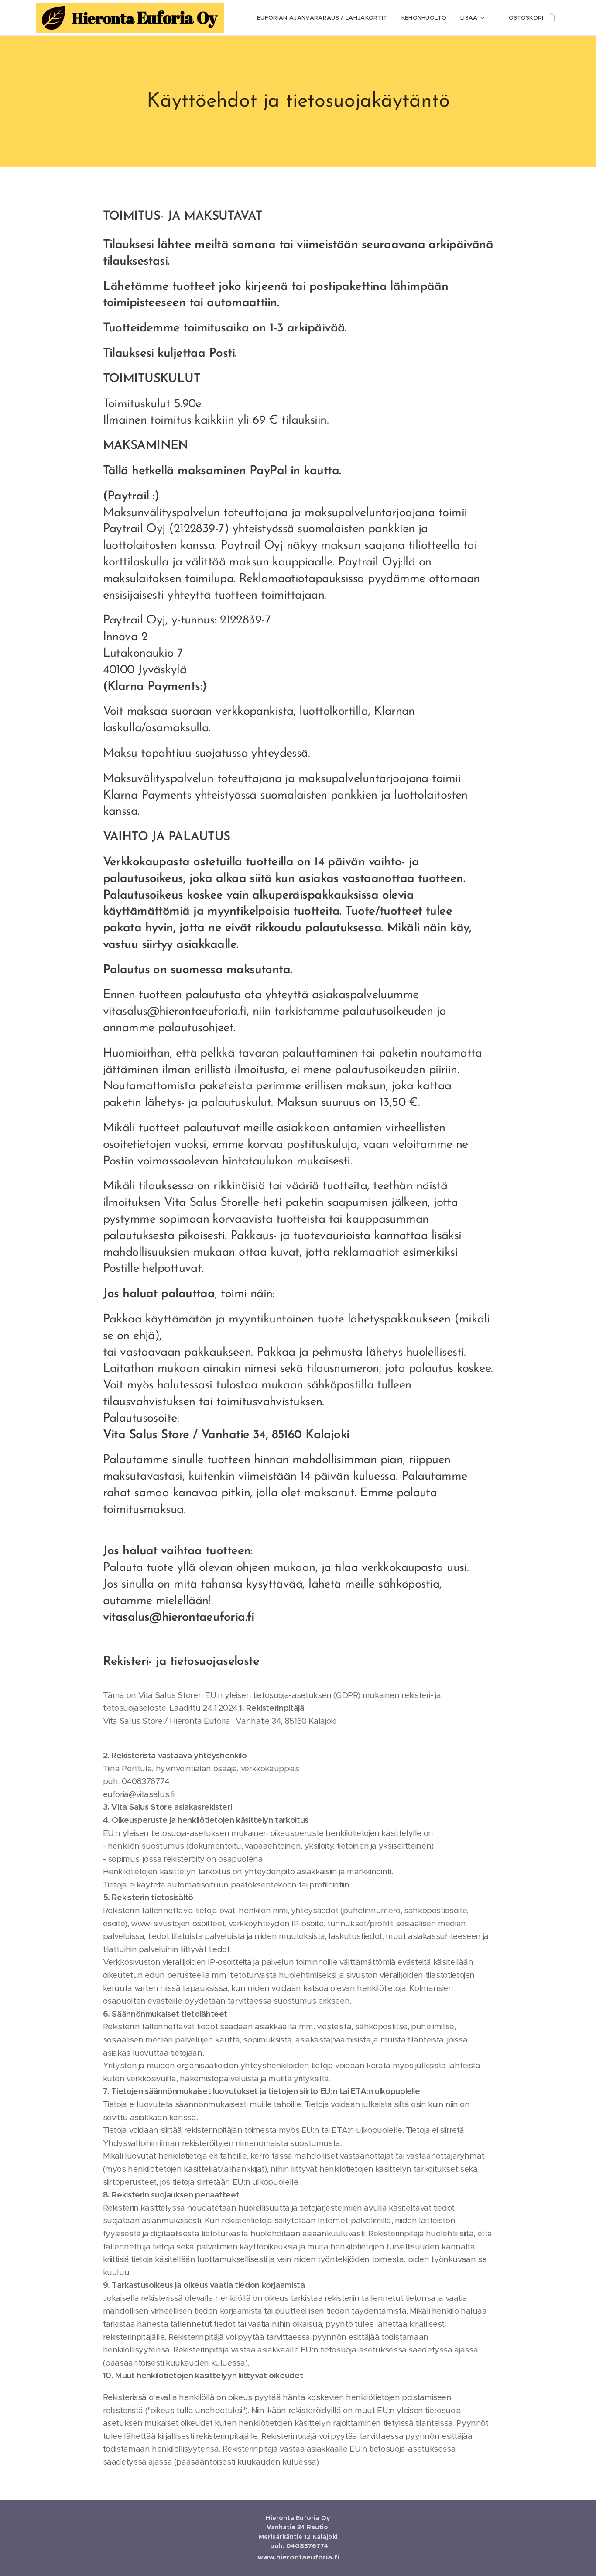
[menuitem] (324, 18)
